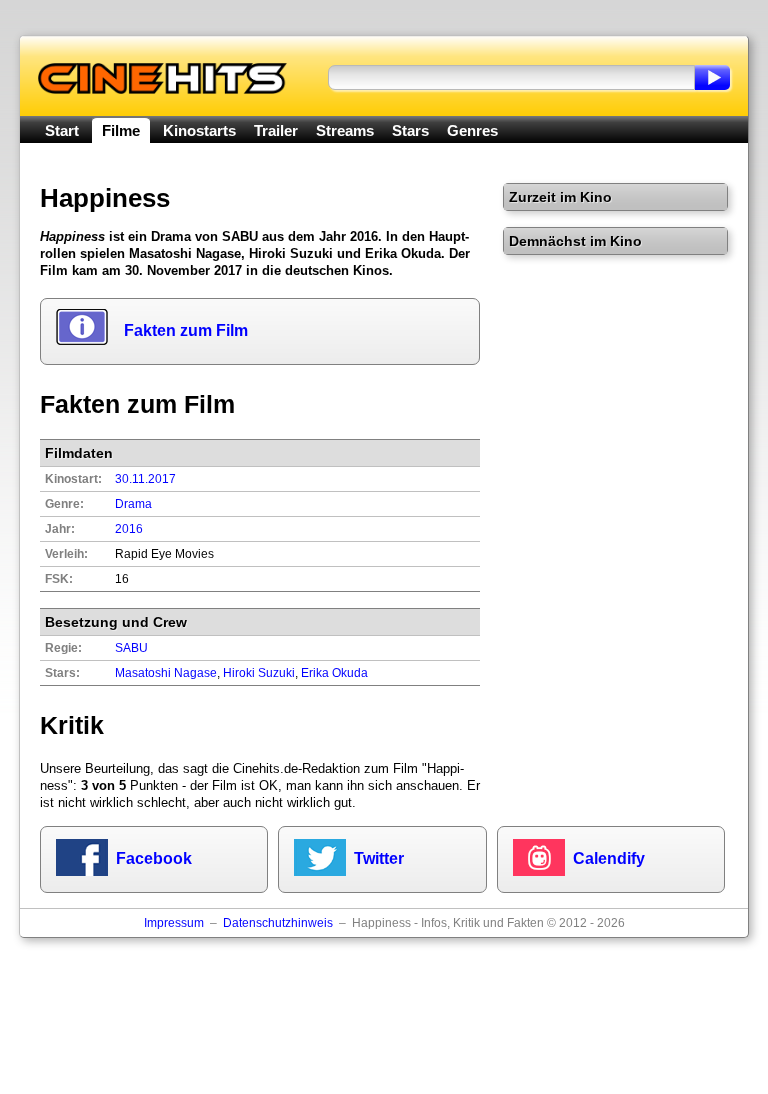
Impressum (174, 923)
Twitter (379, 858)
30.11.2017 (145, 479)
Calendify (609, 858)
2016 (129, 529)
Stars (410, 130)
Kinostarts (199, 130)
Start (62, 130)
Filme (121, 130)
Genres (472, 130)
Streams (345, 130)
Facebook (154, 858)
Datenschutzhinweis (278, 923)
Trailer (276, 130)
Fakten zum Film (186, 330)
